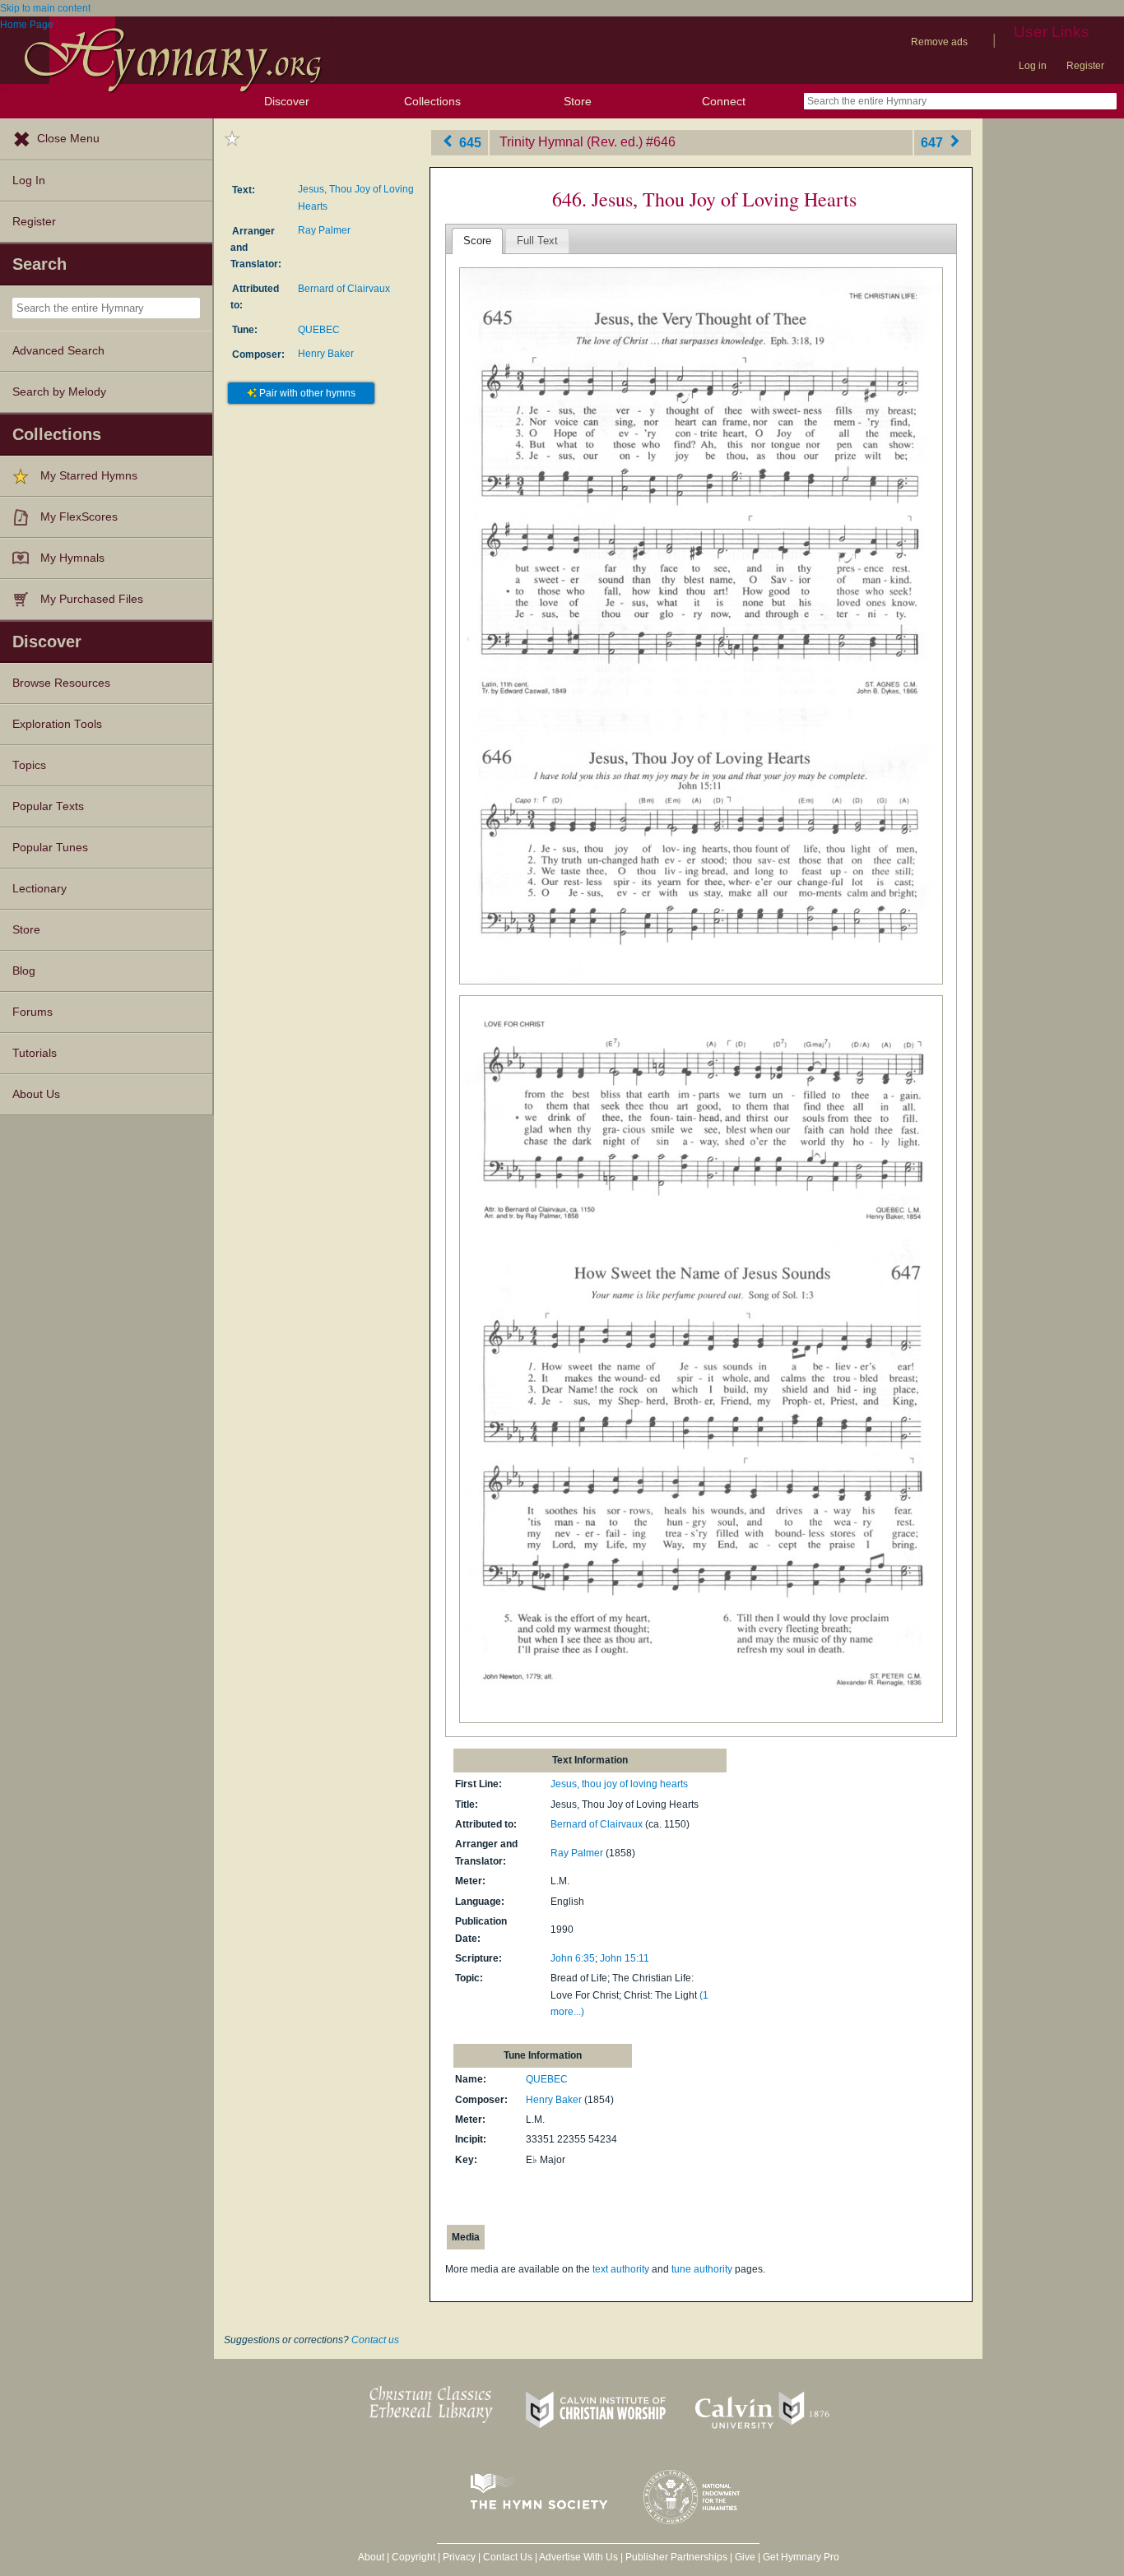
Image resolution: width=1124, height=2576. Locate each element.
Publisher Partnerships (676, 2557)
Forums (33, 1012)
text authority (621, 2269)
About (371, 2557)
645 (469, 142)
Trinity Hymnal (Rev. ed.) (571, 142)
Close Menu (68, 139)
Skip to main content (45, 8)
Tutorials (35, 1053)
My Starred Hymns (89, 476)
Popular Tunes (50, 848)
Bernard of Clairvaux (344, 289)
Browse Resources (61, 683)
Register (1085, 66)
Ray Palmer (324, 230)
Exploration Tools (57, 724)
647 (934, 142)
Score (477, 241)
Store (578, 101)
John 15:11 (625, 1958)
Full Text (537, 241)
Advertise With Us (578, 2557)
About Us (36, 1094)
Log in (1033, 66)
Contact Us (508, 2557)
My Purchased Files (92, 599)
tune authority (702, 2269)
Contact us (375, 2340)
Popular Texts (48, 806)
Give (745, 2557)
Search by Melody (59, 392)
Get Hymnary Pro (801, 2557)
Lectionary (39, 889)
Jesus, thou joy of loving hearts (619, 1784)
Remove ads (939, 42)
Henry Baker (326, 354)
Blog (24, 971)
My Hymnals (72, 558)
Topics (29, 765)
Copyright (413, 2557)
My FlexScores (79, 517)
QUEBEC (319, 330)
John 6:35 (573, 1958)
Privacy (459, 2557)
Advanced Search (58, 351)
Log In (29, 181)
